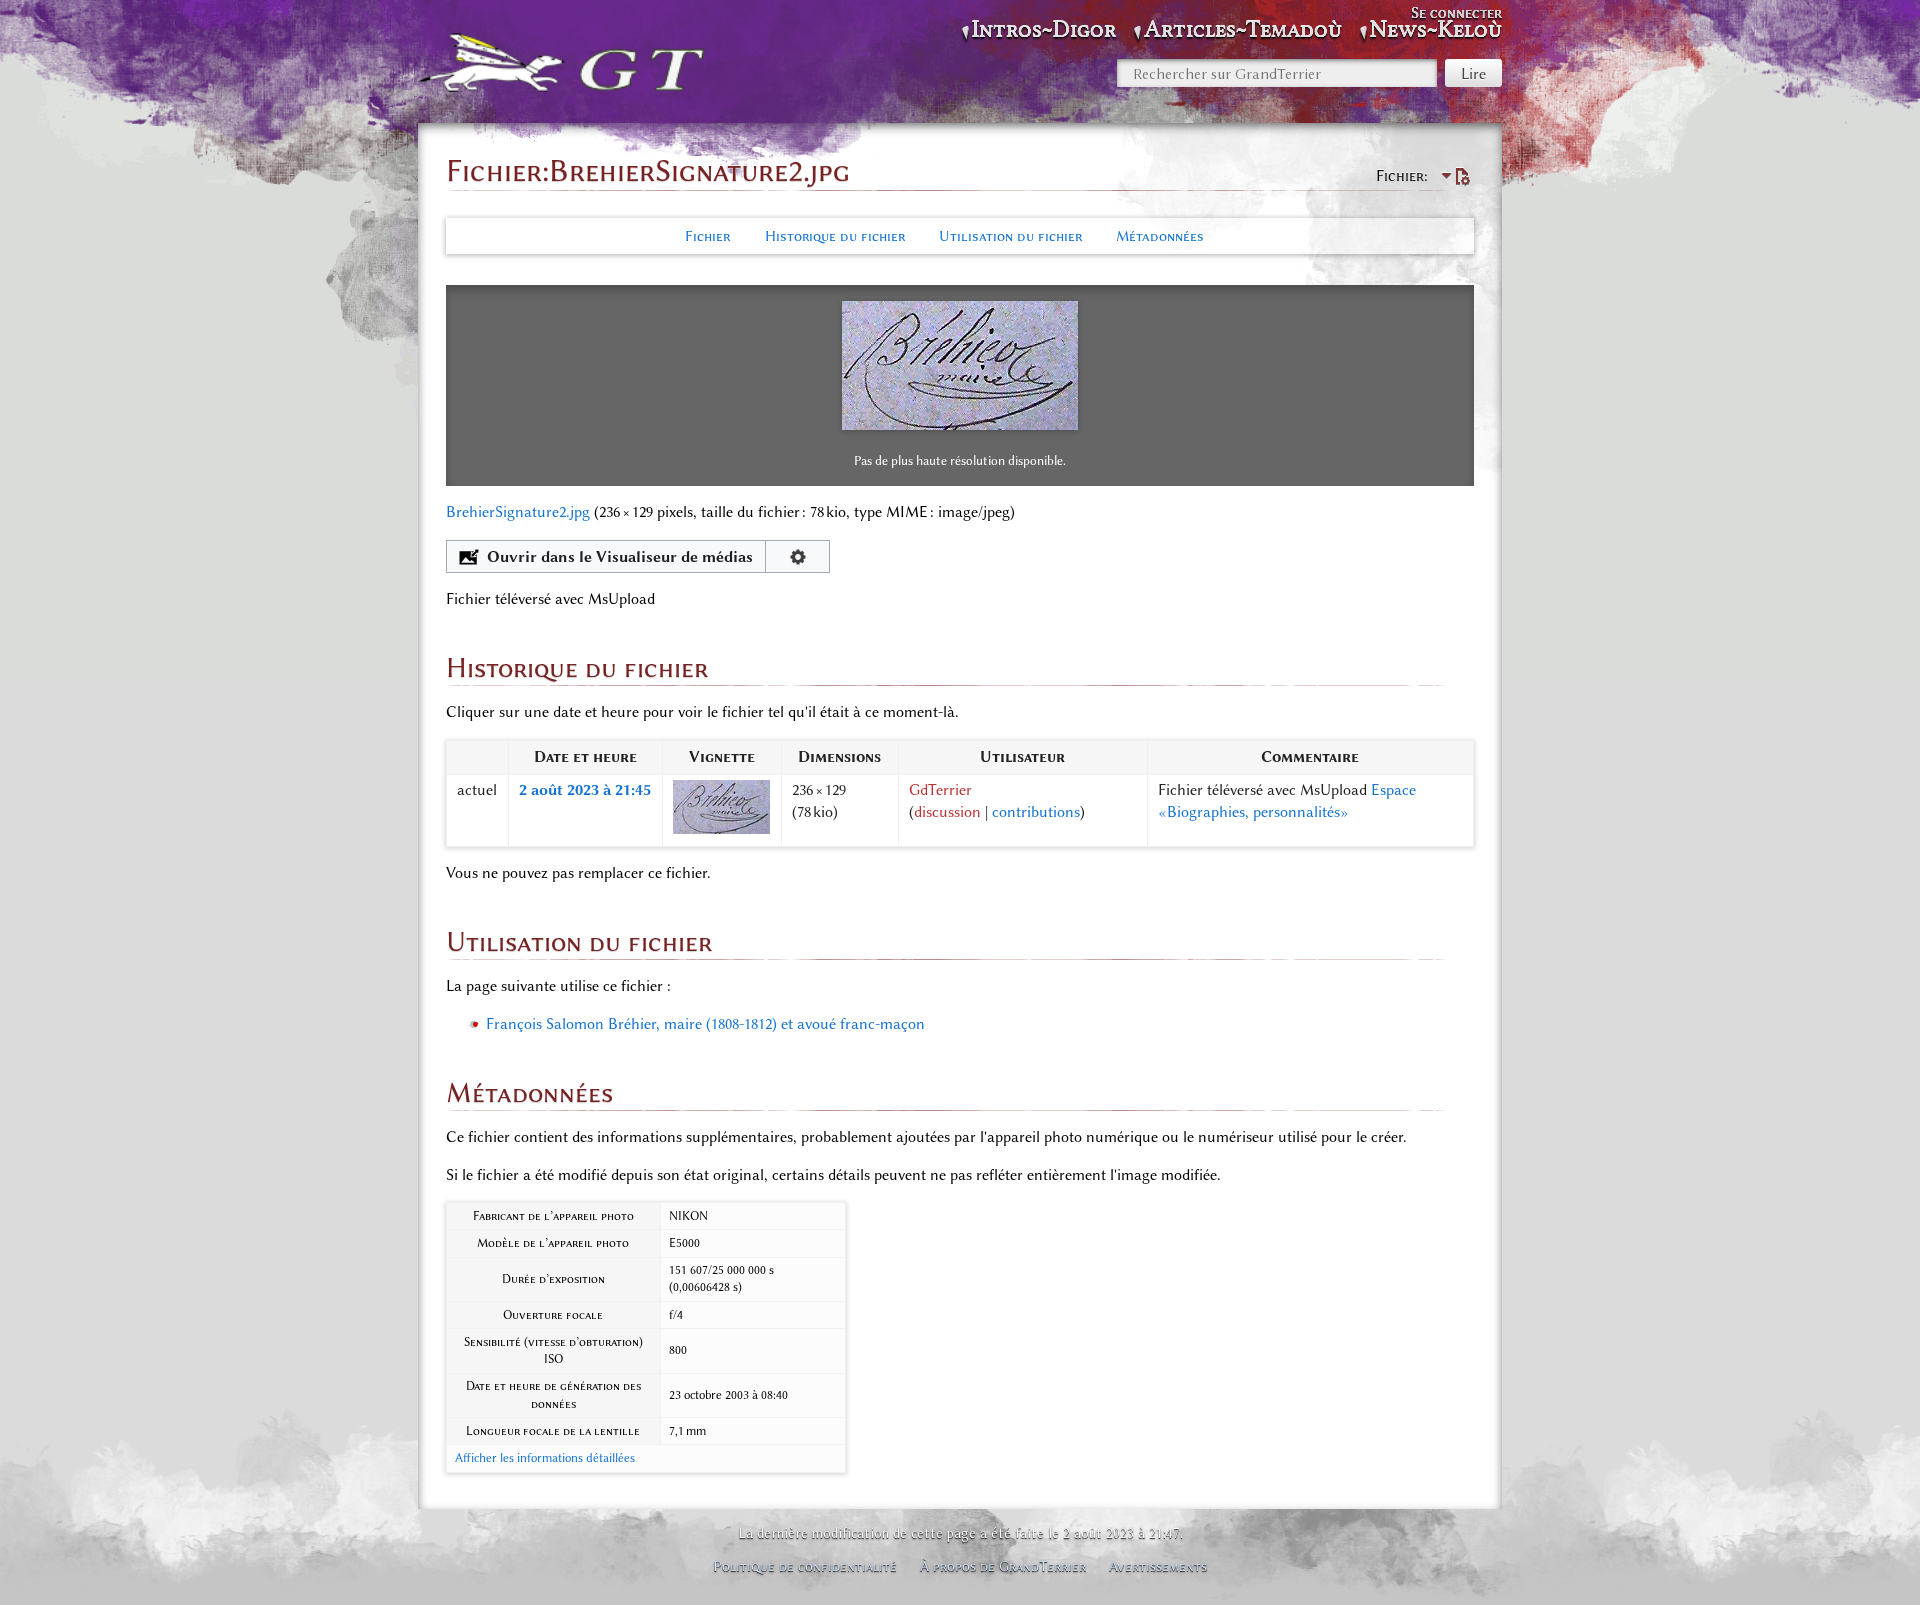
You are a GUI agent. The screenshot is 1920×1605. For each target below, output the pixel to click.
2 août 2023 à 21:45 (585, 790)
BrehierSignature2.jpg (518, 512)
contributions (1036, 812)
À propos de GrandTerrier (1003, 1566)
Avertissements (1158, 1566)
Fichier (707, 236)
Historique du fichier (835, 236)
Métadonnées (1160, 236)
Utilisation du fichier (1010, 236)
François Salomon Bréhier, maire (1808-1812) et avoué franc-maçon (705, 1024)
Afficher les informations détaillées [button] (545, 1458)
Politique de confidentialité (805, 1566)
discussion (947, 812)
